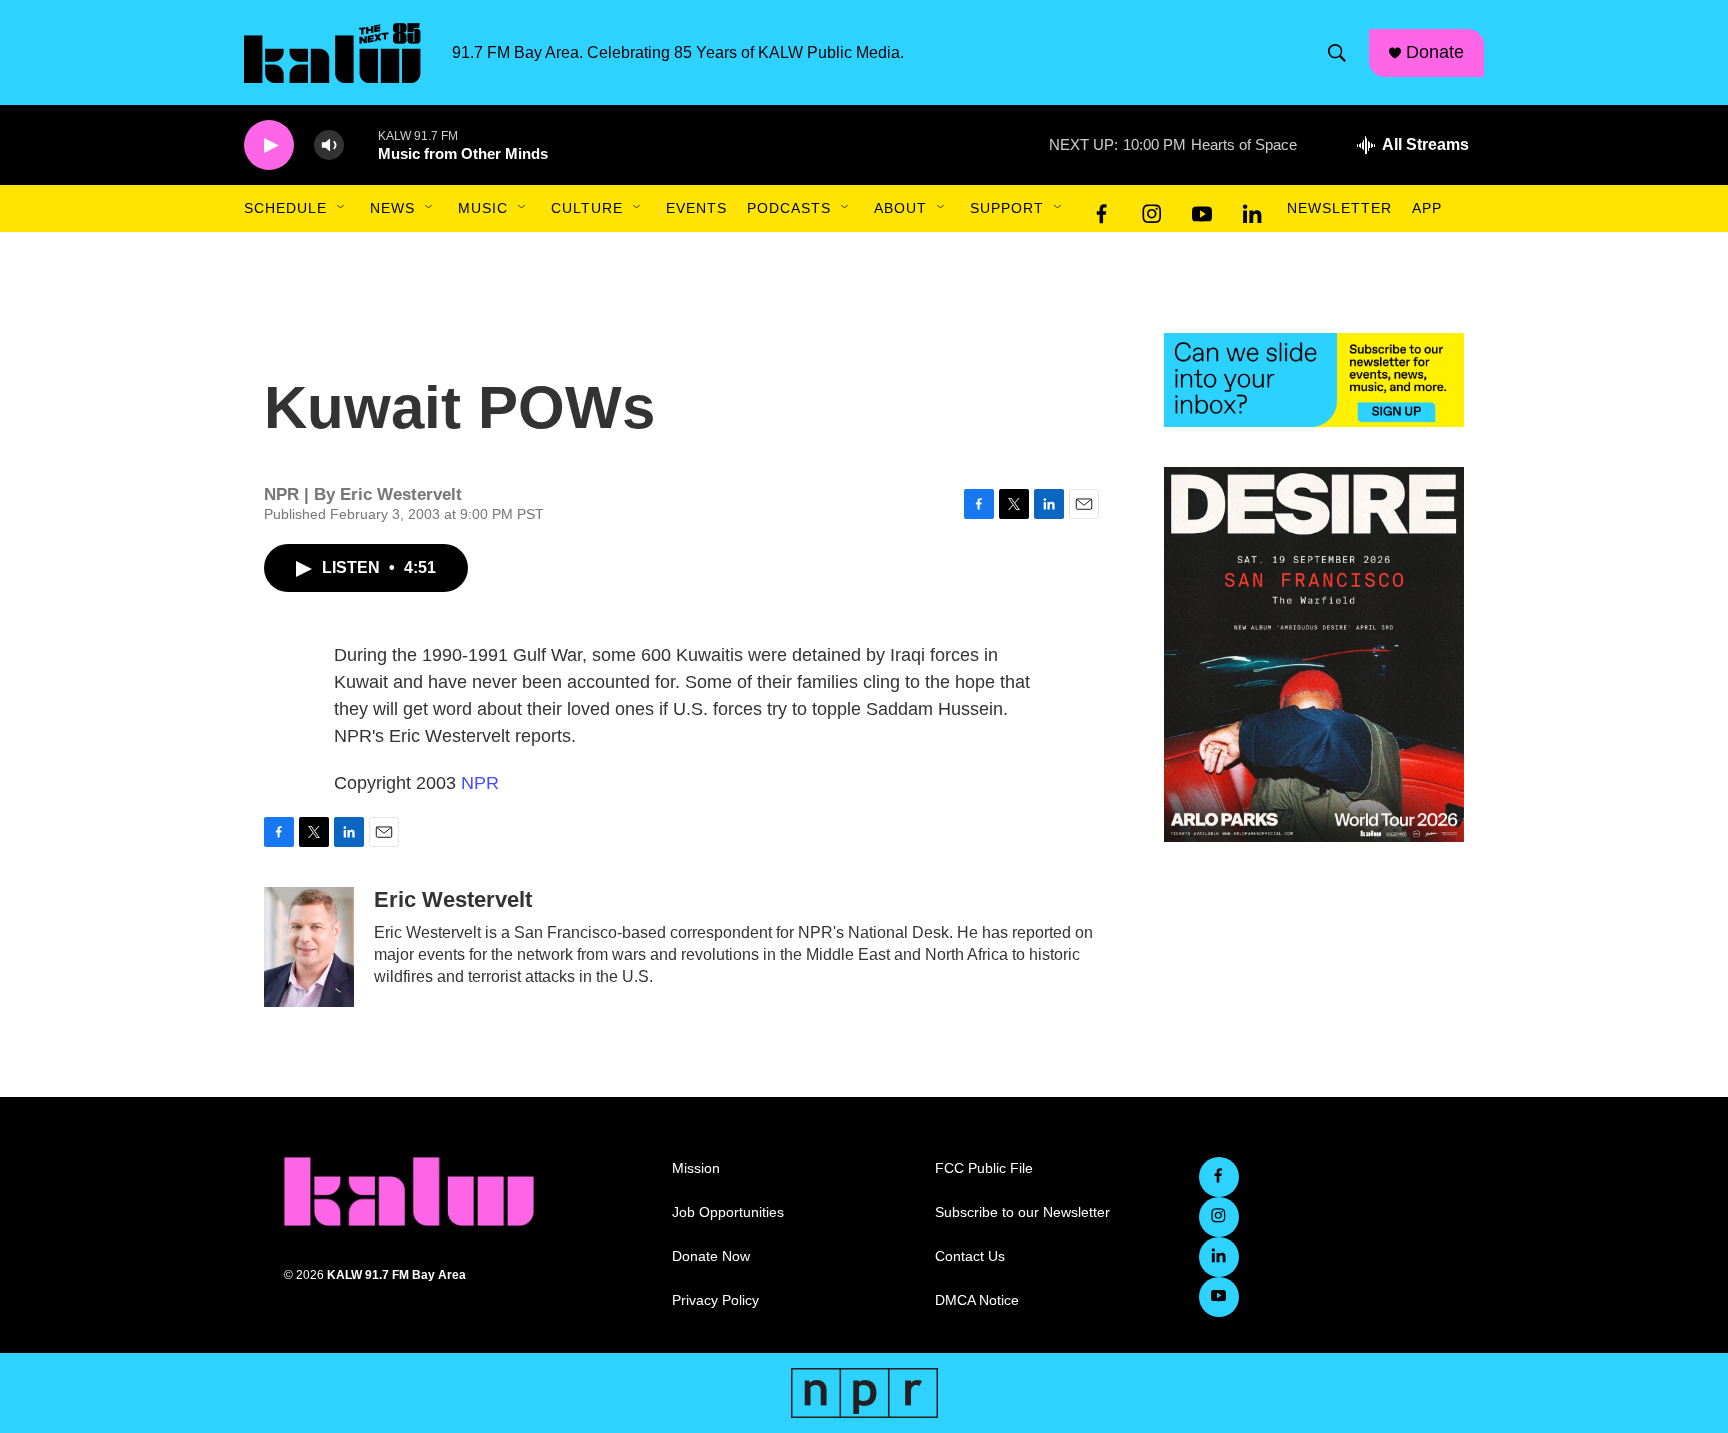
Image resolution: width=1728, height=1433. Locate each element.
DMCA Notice (977, 1300)
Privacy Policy (715, 1300)
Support (1007, 208)
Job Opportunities (728, 1212)
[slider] (361, 144)
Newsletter (1339, 208)
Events (696, 208)
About (900, 208)
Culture (587, 208)
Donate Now (711, 1256)
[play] (269, 145)
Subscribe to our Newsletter (1022, 1212)
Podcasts (789, 208)
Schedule (285, 208)
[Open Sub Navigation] (342, 208)
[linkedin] (1252, 209)
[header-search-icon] (1337, 53)
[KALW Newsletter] (1314, 380)
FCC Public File (984, 1168)
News (392, 208)
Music (483, 208)
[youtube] (1202, 209)
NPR (480, 783)
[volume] (329, 145)
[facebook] (1102, 209)
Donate (1435, 52)
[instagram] (1152, 209)
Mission (696, 1168)
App (1427, 208)
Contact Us (970, 1256)
